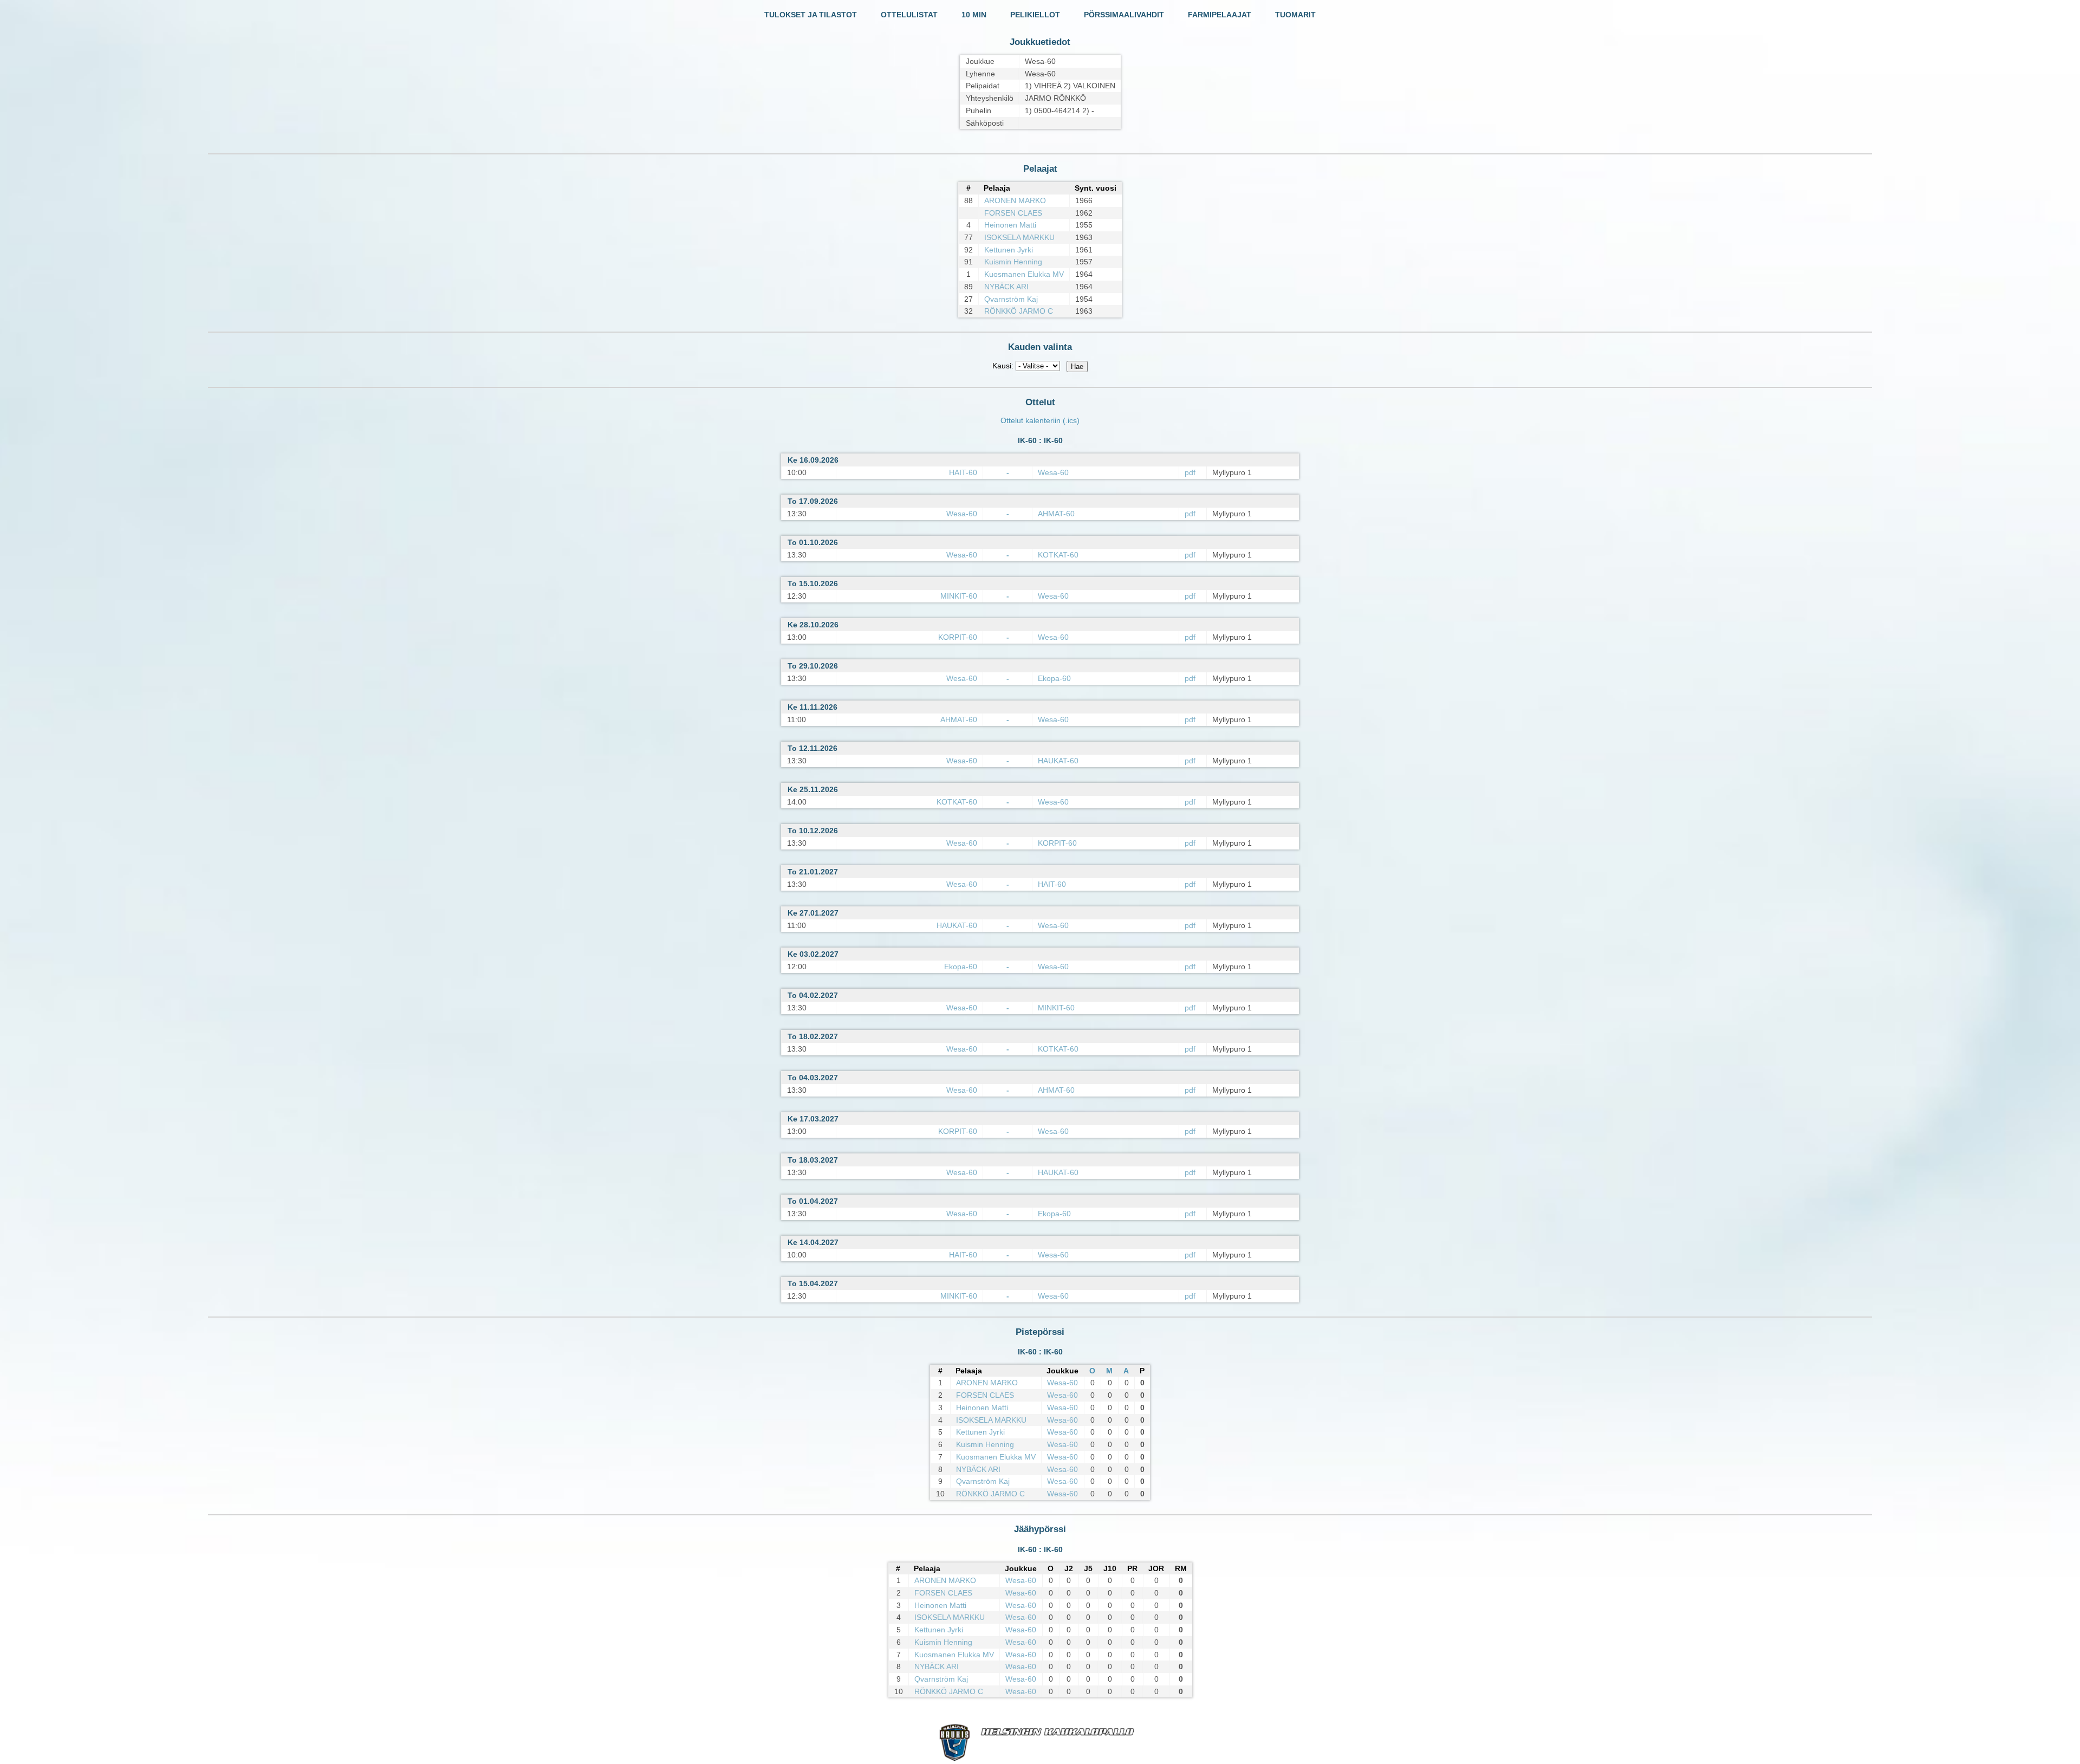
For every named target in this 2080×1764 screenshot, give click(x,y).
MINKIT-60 (959, 596)
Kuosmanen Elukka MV (1024, 274)
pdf (1190, 472)
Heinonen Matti (1010, 225)
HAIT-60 (963, 472)
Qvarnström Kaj (1011, 299)
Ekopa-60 (1054, 678)
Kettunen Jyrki (1009, 250)
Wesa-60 (1053, 472)
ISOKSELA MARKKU (1019, 237)
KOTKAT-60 (1058, 555)
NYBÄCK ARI (1006, 287)
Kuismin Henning (1013, 262)
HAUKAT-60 (1058, 761)
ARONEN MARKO (1015, 200)
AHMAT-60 (1056, 514)
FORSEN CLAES (1013, 213)
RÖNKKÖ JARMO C (1019, 311)
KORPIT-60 (958, 637)
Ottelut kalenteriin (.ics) (1040, 420)
